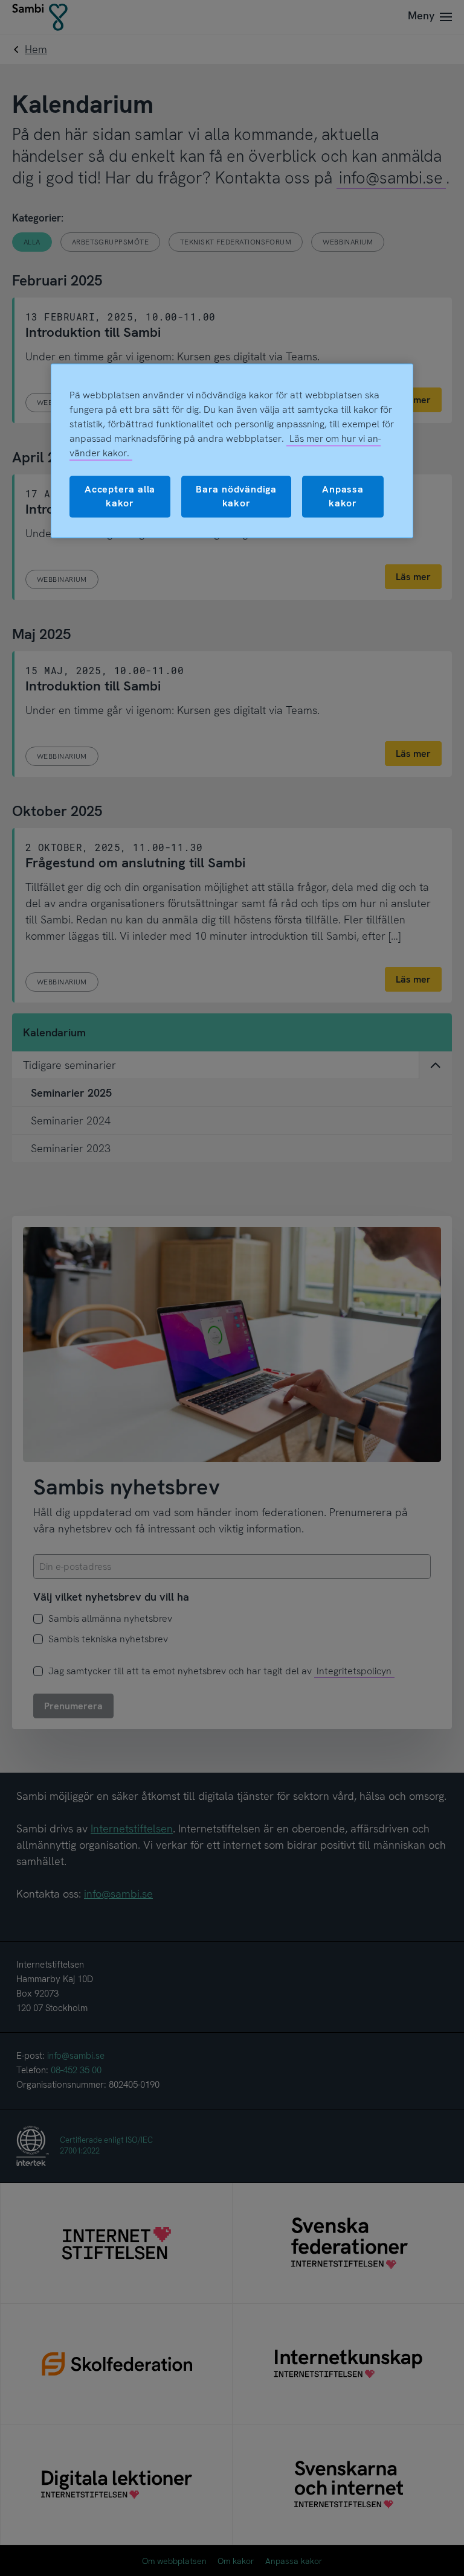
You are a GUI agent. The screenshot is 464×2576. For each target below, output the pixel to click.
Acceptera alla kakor (120, 496)
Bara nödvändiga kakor (236, 496)
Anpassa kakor (343, 496)
